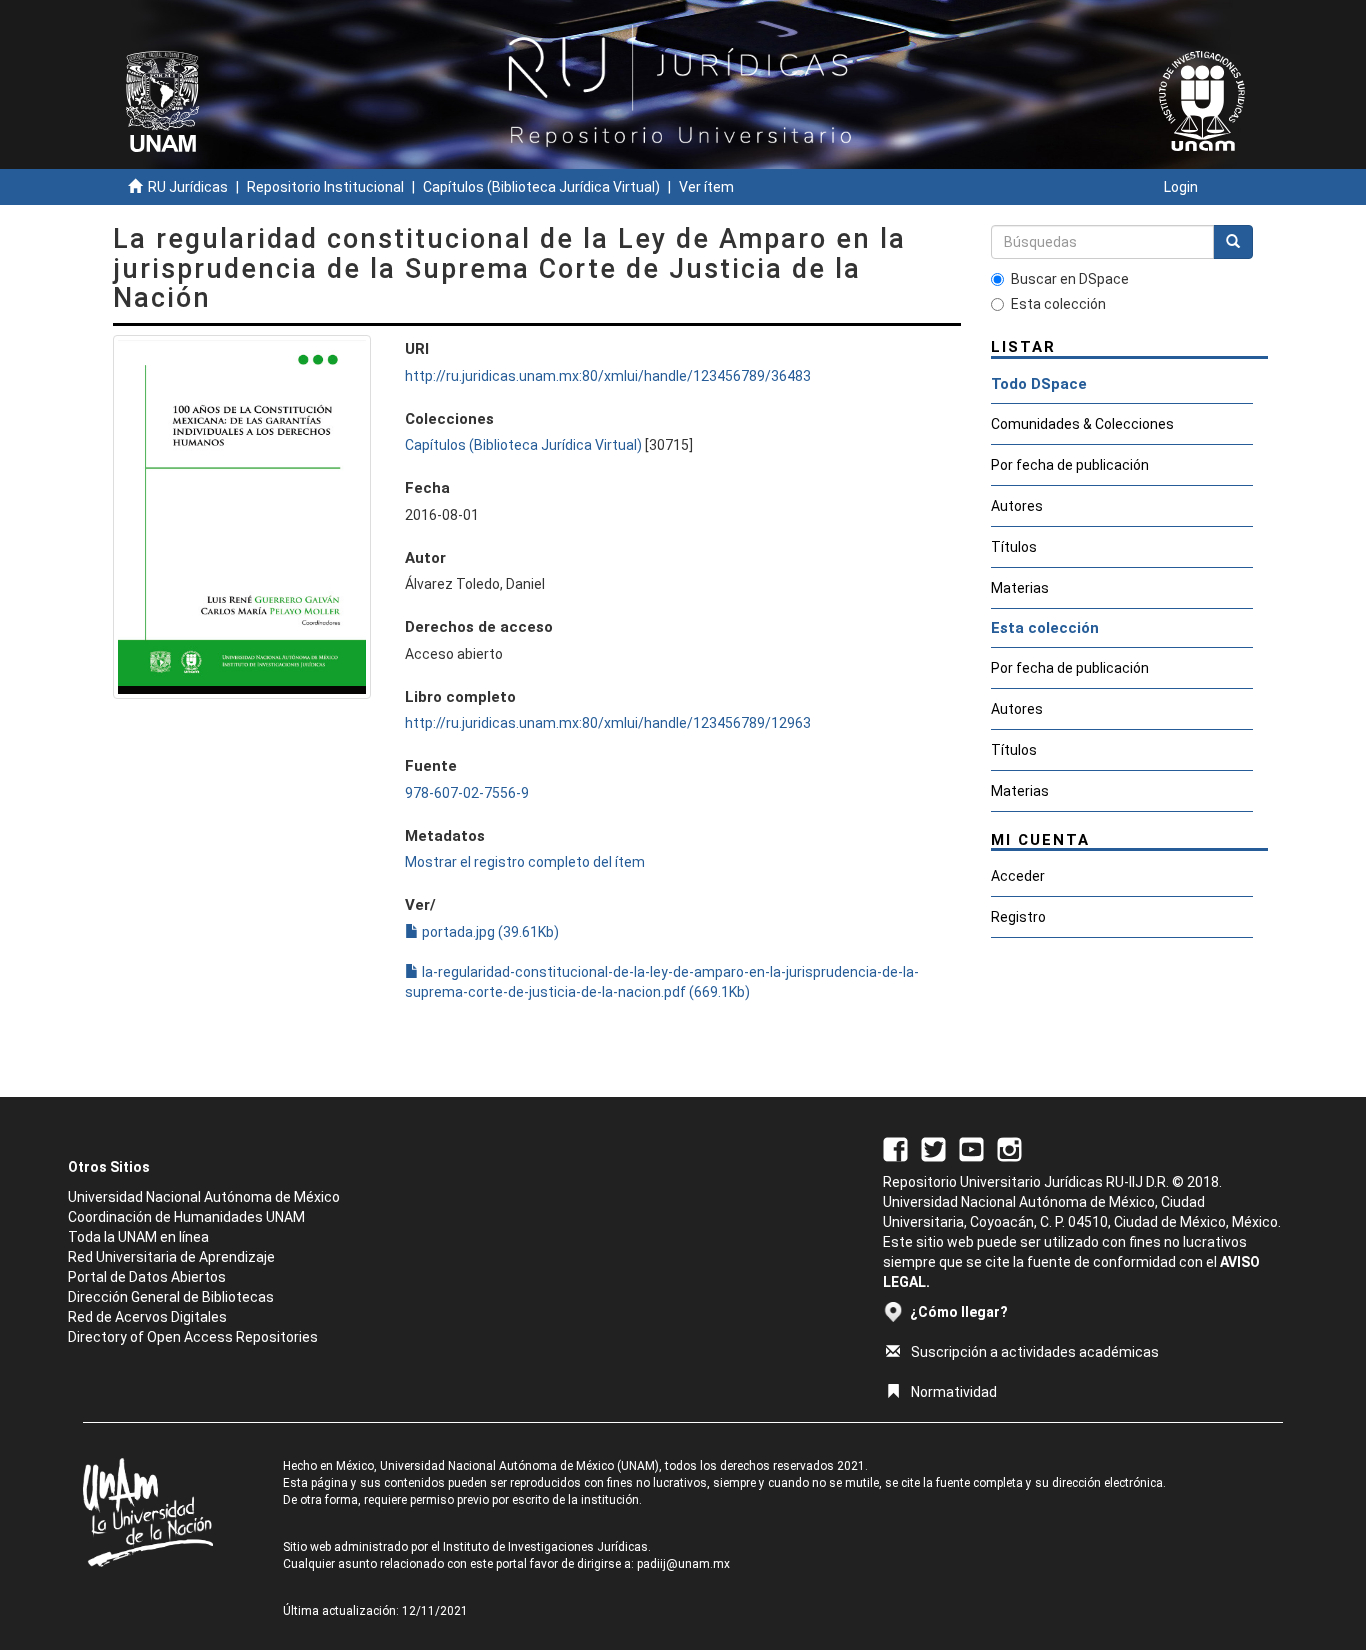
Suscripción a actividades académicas (1035, 1352)
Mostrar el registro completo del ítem (525, 862)
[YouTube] (971, 1148)
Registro (1018, 917)
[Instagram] (1009, 1148)
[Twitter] (933, 1148)
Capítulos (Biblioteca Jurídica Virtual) (541, 187)
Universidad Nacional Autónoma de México (204, 1197)
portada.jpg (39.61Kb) (489, 932)
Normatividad (954, 1392)
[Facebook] (895, 1148)
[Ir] (1233, 242)
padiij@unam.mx (683, 1564)
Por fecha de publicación (1070, 465)
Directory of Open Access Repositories (193, 1337)
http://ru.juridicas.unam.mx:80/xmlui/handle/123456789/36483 (608, 376)
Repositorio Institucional (325, 187)
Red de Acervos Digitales (147, 1317)
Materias (1020, 588)
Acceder (1018, 876)
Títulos (1014, 547)
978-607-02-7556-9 (467, 793)
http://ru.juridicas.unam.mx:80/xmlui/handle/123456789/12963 (608, 723)
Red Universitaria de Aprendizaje (171, 1257)
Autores (1017, 506)
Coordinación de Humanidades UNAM (186, 1217)
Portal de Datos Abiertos (147, 1277)
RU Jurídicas (188, 187)
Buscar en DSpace (1070, 279)
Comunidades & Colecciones (1082, 424)
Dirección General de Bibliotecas (171, 1297)
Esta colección (1058, 304)
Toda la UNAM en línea (138, 1237)
